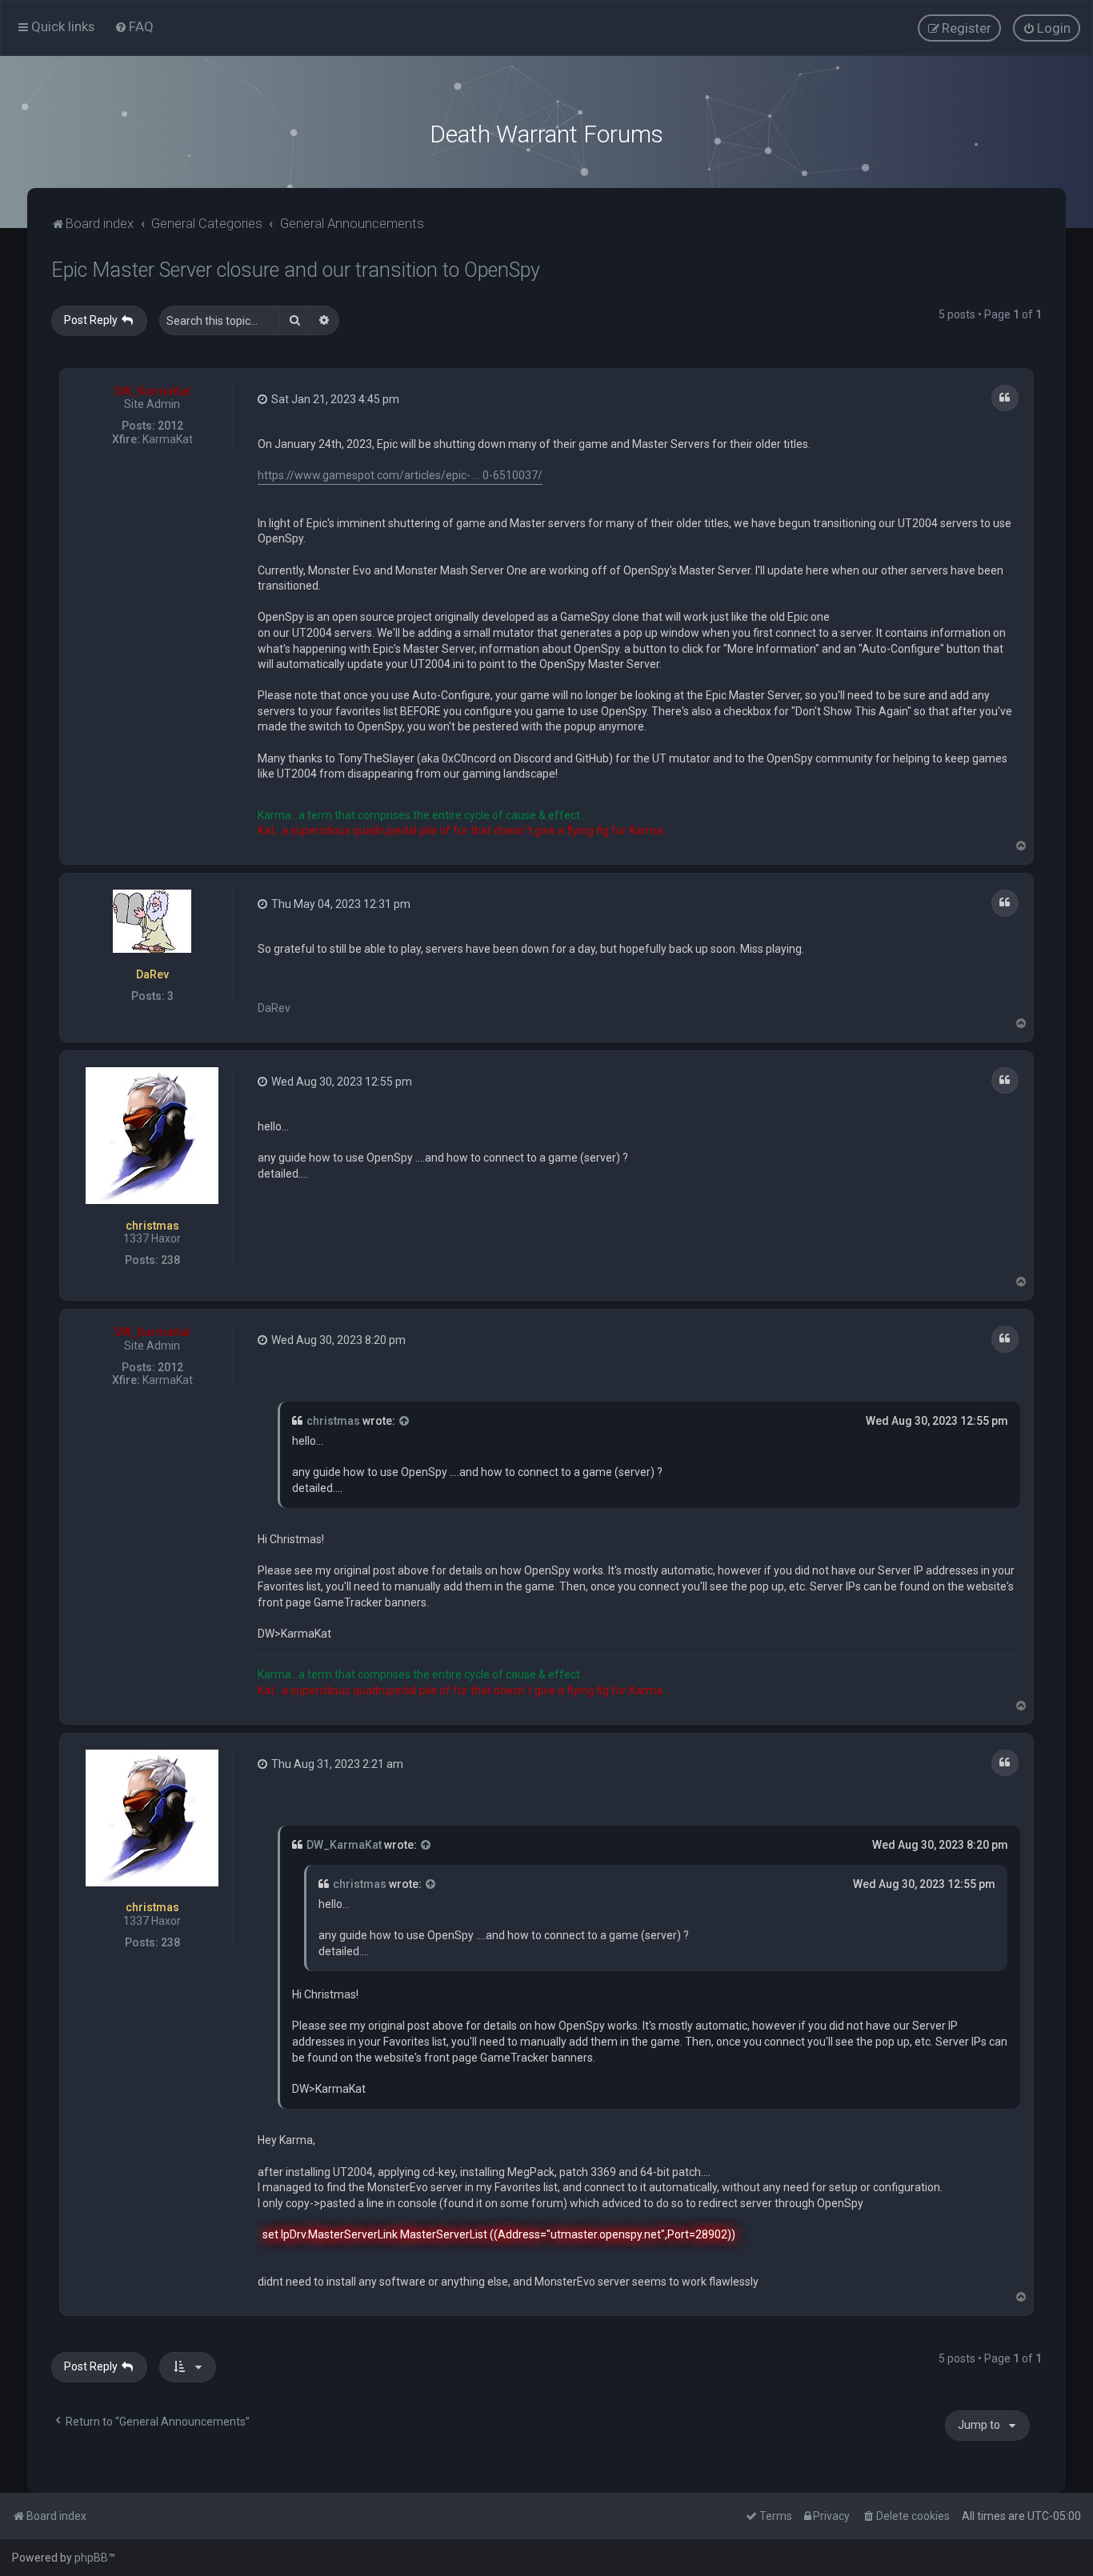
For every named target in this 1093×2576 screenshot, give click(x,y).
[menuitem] (134, 26)
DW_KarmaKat (152, 391)
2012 (170, 426)
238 (170, 1260)
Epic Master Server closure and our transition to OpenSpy (296, 270)
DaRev (152, 974)
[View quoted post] (405, 1422)
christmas (152, 1226)
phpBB (91, 2558)
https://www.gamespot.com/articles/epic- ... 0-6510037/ (400, 475)
